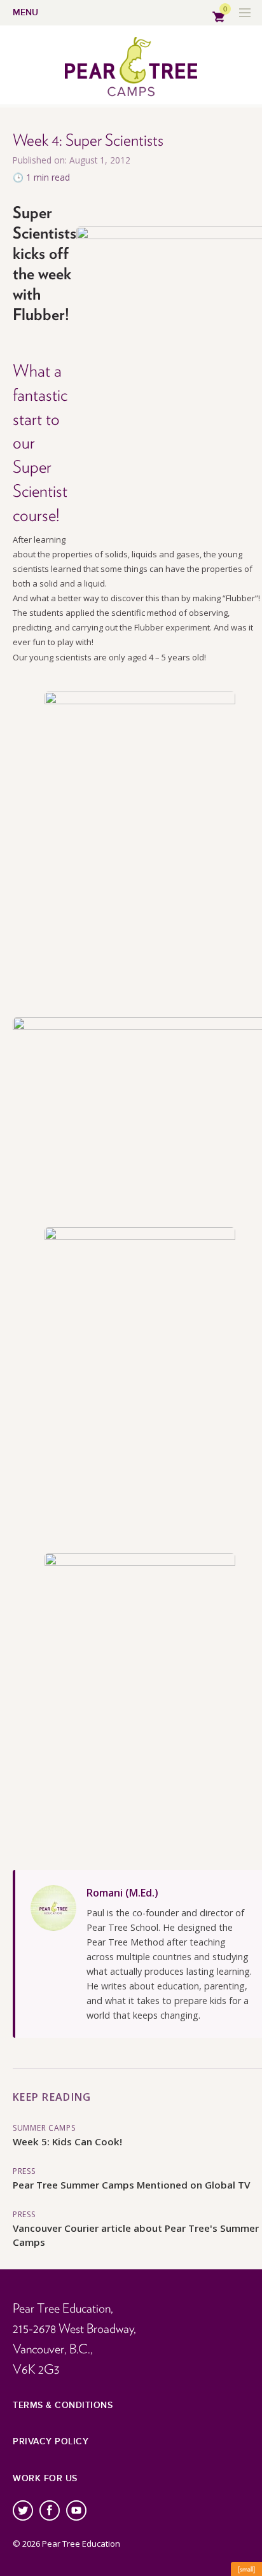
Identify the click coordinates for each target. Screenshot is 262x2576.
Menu (25, 12)
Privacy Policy (51, 2441)
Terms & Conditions (63, 2405)
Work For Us (45, 2478)
